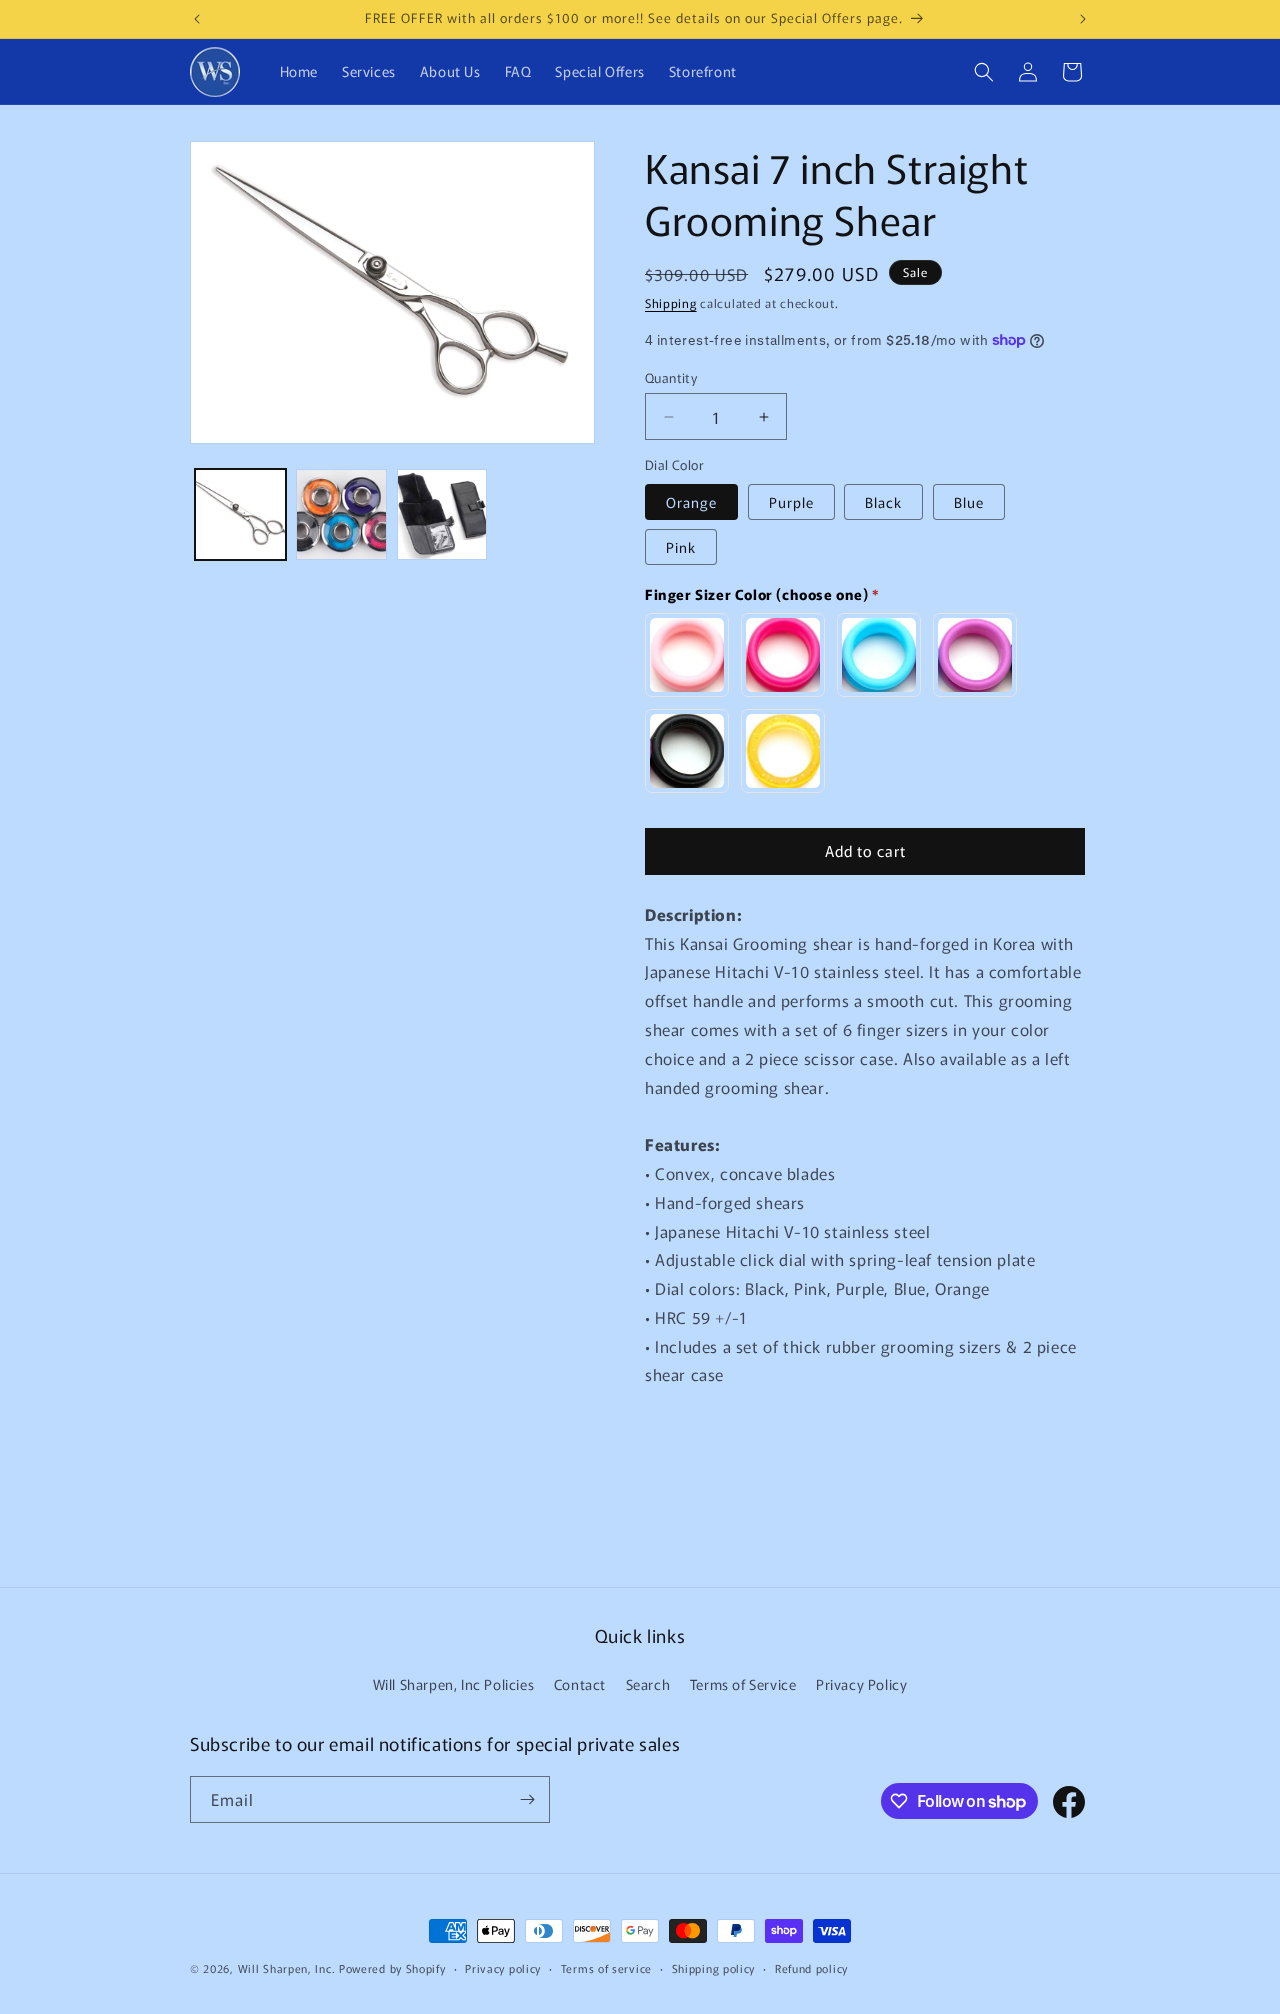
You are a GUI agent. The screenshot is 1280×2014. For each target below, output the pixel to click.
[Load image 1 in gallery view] (240, 514)
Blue (969, 502)
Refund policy (811, 1968)
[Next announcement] (1083, 19)
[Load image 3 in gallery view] (442, 514)
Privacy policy (503, 1968)
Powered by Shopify (392, 1968)
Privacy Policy (861, 1684)
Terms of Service (743, 1684)
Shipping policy (714, 1968)
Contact (580, 1684)
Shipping (671, 302)
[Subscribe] (527, 1799)
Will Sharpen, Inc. (287, 1968)
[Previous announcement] (197, 19)
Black (883, 502)
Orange (691, 502)
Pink (681, 547)
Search (648, 1684)
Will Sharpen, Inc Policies (454, 1684)
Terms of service (606, 1968)
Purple (791, 502)
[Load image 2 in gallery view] (341, 514)
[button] (984, 72)
